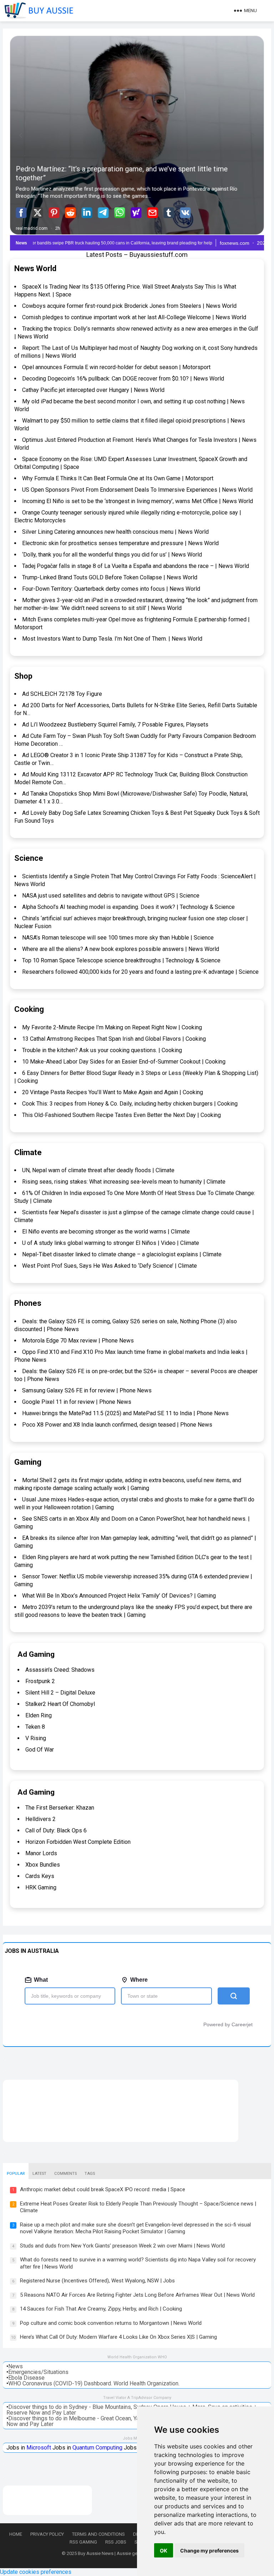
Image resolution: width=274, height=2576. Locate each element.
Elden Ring (39, 1715)
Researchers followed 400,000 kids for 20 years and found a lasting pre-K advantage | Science (140, 972)
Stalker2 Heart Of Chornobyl (60, 1704)
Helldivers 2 (40, 1819)
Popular (16, 2174)
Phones (28, 1303)
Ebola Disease (26, 2378)
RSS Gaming (83, 2542)
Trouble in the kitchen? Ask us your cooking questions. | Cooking (102, 1050)
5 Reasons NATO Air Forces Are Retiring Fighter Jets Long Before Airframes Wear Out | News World (137, 2295)
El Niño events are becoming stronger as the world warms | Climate (106, 1232)
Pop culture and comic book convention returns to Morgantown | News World (111, 2323)
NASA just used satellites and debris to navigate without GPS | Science (111, 896)
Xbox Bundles (43, 1865)
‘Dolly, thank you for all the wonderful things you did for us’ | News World (112, 555)
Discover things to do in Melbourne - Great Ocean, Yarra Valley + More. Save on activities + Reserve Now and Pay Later (131, 2421)
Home (16, 2534)
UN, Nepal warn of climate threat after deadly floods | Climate (98, 1170)
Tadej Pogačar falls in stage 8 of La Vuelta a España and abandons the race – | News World (136, 566)
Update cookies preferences (36, 2572)
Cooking (29, 1009)
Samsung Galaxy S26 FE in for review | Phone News (87, 1390)
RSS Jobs (116, 2542)
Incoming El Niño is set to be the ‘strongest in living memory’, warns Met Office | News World (138, 501)
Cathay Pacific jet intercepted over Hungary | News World (93, 390)
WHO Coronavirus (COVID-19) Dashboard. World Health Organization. (94, 2383)
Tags (90, 2174)
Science (29, 858)
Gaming (28, 1462)
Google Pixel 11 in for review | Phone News (77, 1402)
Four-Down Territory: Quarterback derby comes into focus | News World (111, 589)
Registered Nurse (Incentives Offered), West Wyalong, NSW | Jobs (97, 2281)
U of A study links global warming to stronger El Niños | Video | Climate (111, 1243)
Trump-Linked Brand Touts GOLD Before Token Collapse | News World (110, 577)
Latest (39, 2174)
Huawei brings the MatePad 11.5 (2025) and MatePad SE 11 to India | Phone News (125, 1413)
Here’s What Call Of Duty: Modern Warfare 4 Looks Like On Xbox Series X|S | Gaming (118, 2337)
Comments (65, 2174)
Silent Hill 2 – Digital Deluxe (60, 1693)
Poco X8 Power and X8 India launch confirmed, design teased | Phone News (117, 1425)
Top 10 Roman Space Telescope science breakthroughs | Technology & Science (121, 960)
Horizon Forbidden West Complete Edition (78, 1842)
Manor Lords (41, 1853)
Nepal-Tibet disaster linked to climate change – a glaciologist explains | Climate (122, 1254)
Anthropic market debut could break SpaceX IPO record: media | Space (103, 2189)
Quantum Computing (97, 2448)
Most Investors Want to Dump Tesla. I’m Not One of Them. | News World (112, 639)
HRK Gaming (41, 1887)
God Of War (40, 1750)
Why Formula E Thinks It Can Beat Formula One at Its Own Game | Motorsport (118, 478)
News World (35, 268)
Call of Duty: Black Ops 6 (56, 1830)
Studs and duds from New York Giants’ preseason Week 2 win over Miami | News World (122, 2246)
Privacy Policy (47, 2534)
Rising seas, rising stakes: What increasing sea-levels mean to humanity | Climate (124, 1182)
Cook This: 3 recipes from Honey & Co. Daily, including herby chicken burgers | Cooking (130, 1104)
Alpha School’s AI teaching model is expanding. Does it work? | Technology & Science (128, 907)
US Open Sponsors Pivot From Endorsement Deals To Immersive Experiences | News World (137, 490)
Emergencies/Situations (38, 2372)
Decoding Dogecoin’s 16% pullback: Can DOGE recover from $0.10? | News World (123, 379)
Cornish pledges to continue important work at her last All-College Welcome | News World (134, 317)
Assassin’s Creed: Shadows (60, 1670)
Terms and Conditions (98, 2534)
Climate (28, 1152)
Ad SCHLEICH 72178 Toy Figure (62, 694)
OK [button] (164, 2551)
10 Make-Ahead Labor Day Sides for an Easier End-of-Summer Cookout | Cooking (124, 1062)
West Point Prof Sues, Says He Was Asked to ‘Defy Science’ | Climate (110, 1266)
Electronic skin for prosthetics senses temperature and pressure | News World (120, 543)
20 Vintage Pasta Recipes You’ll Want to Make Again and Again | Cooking (113, 1092)
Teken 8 (35, 1727)
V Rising (36, 1738)
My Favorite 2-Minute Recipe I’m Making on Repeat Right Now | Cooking (112, 1027)
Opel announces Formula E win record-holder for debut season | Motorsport (116, 367)
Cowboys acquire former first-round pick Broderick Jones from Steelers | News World (129, 306)
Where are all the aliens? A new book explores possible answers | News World (121, 949)
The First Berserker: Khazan (60, 1808)
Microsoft (39, 2448)
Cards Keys (40, 1876)
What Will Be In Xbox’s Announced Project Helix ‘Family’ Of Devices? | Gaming (119, 1596)
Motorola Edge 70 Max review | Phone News (78, 1341)
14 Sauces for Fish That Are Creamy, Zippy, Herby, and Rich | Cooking (101, 2309)
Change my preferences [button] (209, 2551)
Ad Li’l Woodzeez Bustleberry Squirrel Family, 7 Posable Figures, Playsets (115, 725)
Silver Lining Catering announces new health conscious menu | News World (115, 532)
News (16, 2366)
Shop (23, 676)
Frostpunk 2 (40, 1681)
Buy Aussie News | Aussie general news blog (124, 2553)
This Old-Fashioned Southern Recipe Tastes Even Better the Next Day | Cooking (121, 1115)
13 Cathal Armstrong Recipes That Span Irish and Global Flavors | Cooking (114, 1039)
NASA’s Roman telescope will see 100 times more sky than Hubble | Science (118, 938)
